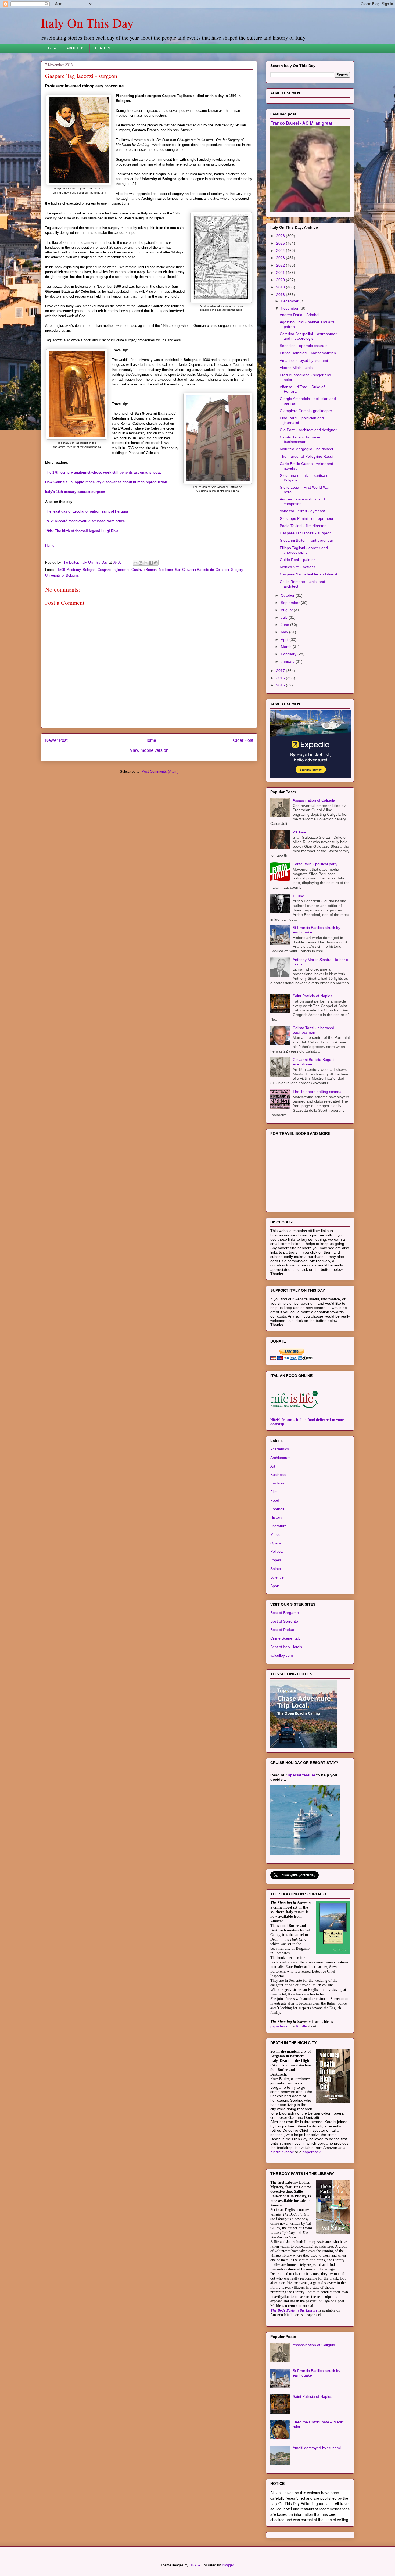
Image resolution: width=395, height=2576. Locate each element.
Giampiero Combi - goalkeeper (306, 411)
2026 (281, 236)
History (276, 1517)
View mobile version (149, 750)
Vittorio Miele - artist (297, 368)
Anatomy (74, 570)
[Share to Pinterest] (156, 563)
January (288, 661)
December (290, 301)
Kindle (301, 2026)
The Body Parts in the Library (294, 2310)
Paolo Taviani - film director (303, 526)
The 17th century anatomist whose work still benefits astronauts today (103, 472)
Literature (279, 1526)
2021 (281, 273)
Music (275, 1534)
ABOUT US (75, 48)
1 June (298, 896)
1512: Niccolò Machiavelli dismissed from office (85, 521)
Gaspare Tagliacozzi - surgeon (306, 533)
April (285, 639)
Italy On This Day (87, 23)
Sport (275, 1586)
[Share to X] (146, 563)
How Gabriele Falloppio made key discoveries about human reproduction (106, 482)
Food (275, 1500)
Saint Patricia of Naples (312, 996)
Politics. (277, 1551)
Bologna (89, 570)
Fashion (277, 1483)
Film (274, 1492)
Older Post (243, 740)
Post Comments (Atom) (160, 772)
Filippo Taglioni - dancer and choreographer (304, 550)
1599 (61, 570)
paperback (279, 2026)
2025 (281, 243)
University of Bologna (62, 575)
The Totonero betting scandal (317, 1092)
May (285, 632)
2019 (281, 287)
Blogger (228, 2565)
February (289, 654)
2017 (281, 671)
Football (277, 1509)
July (285, 617)
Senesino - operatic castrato (304, 346)
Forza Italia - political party (315, 864)
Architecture (281, 1458)
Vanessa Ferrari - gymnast (302, 511)
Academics (280, 1449)
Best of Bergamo (285, 1613)
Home (51, 48)
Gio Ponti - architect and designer (308, 430)
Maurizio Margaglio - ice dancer (307, 449)
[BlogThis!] (141, 563)
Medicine (166, 570)
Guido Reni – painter (297, 560)
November (290, 308)
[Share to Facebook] (151, 563)
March (287, 647)
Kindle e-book (283, 2152)
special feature (302, 1775)
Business (278, 1475)
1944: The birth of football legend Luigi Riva (82, 531)
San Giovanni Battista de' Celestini (202, 570)
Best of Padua (282, 1630)
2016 (281, 678)
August (287, 610)
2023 (281, 258)
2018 (281, 295)
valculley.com (282, 1655)
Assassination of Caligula (314, 800)
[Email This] (135, 563)
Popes (276, 1560)
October (288, 595)
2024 (281, 251)
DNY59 (195, 2565)
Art (273, 1466)
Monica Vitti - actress (297, 567)
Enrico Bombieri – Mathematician (308, 353)
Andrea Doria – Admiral (299, 315)
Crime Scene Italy (285, 1638)
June (286, 625)
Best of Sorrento (284, 1621)
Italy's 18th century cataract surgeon (75, 492)
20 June (299, 832)
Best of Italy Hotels (286, 1647)
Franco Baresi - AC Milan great (301, 123)
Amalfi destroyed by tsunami (304, 360)
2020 (281, 280)
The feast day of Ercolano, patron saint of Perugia (87, 511)
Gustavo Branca (144, 570)
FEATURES (104, 48)
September (291, 603)
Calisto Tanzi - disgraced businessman (301, 439)
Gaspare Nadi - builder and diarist (308, 574)
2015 (281, 685)
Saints (276, 1569)
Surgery (237, 570)
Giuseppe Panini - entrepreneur (307, 518)
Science (277, 1577)
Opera (276, 1543)
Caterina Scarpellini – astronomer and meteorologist (308, 336)
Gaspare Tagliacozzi (113, 570)
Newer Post (56, 740)
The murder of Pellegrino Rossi (306, 456)
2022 (281, 265)
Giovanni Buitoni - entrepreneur (306, 540)
